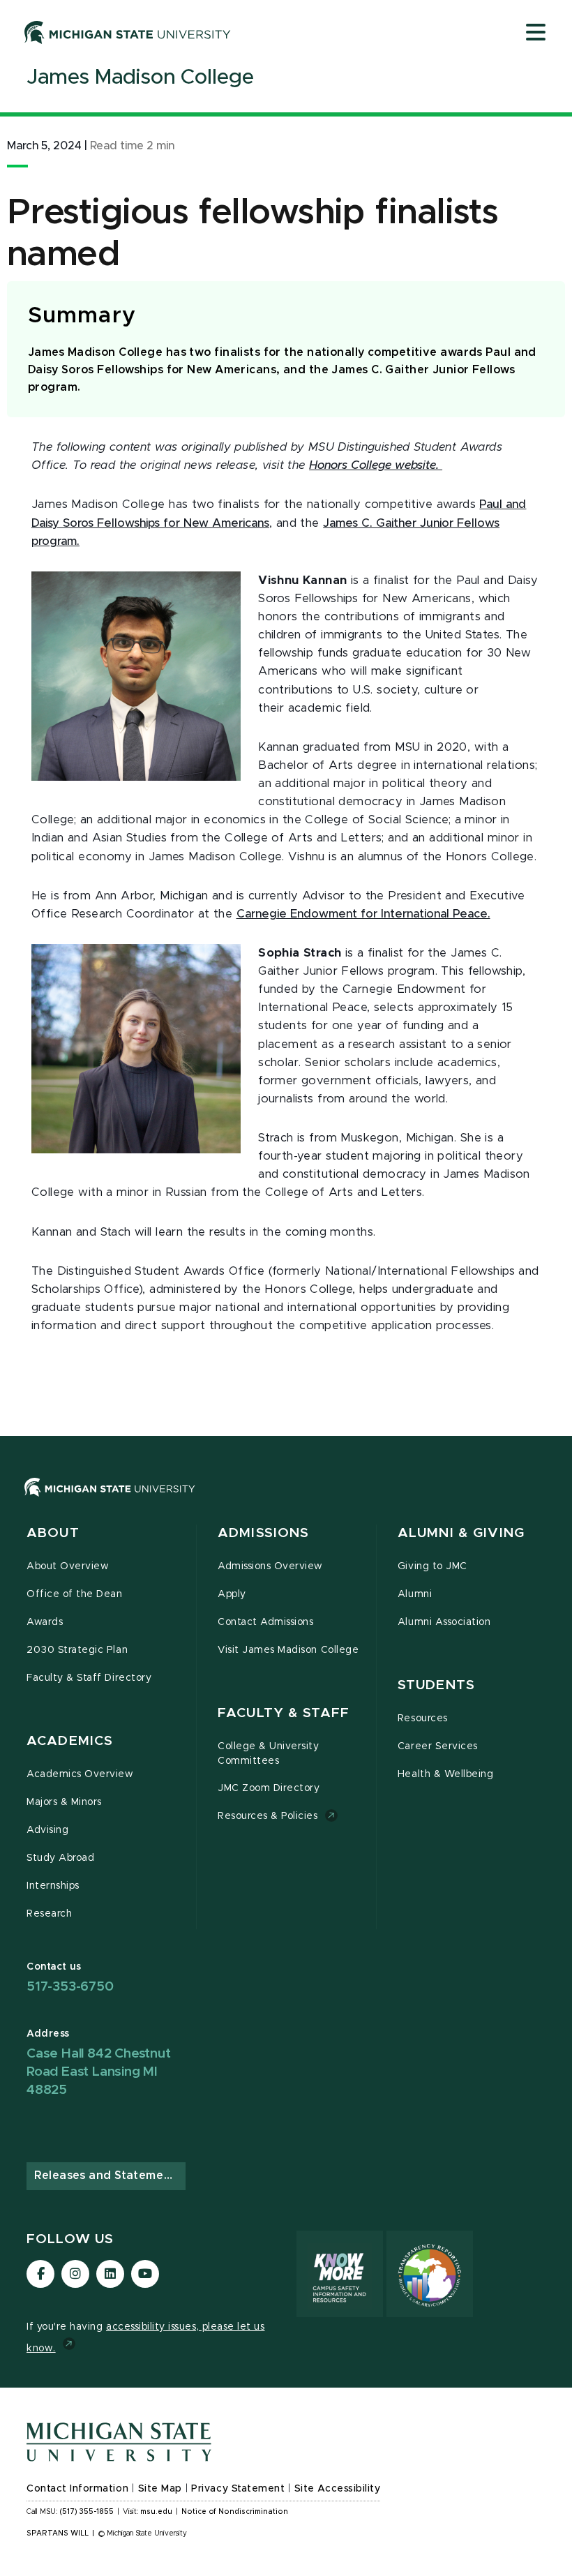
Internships (53, 1886)
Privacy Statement (238, 2489)
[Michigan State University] (128, 32)
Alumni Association (444, 1622)
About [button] (53, 1533)
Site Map (160, 2489)
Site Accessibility (338, 2489)
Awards (45, 1622)
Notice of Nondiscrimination (235, 2512)
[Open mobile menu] (536, 33)
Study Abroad (60, 1858)
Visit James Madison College (288, 1650)
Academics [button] (70, 1741)
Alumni (415, 1594)
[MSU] (110, 1501)
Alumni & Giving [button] (461, 1533)
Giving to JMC (432, 1566)
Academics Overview (80, 1774)
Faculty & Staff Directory (89, 1678)
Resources (423, 1718)
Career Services (438, 1746)
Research (49, 1914)
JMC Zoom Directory (269, 1788)
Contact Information (77, 2489)
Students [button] (436, 1685)
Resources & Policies (268, 1816)
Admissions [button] (263, 1533)
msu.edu (156, 2512)
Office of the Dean (75, 1594)
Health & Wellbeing (446, 1774)
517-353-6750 (70, 1987)
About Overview (68, 1566)
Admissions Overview (270, 1566)
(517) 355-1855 (87, 2512)
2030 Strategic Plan (77, 1650)
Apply (232, 1594)
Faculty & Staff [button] (284, 1713)
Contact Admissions (266, 1622)
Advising (47, 1830)
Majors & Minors (64, 1802)
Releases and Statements (108, 2176)
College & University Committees (269, 1754)
